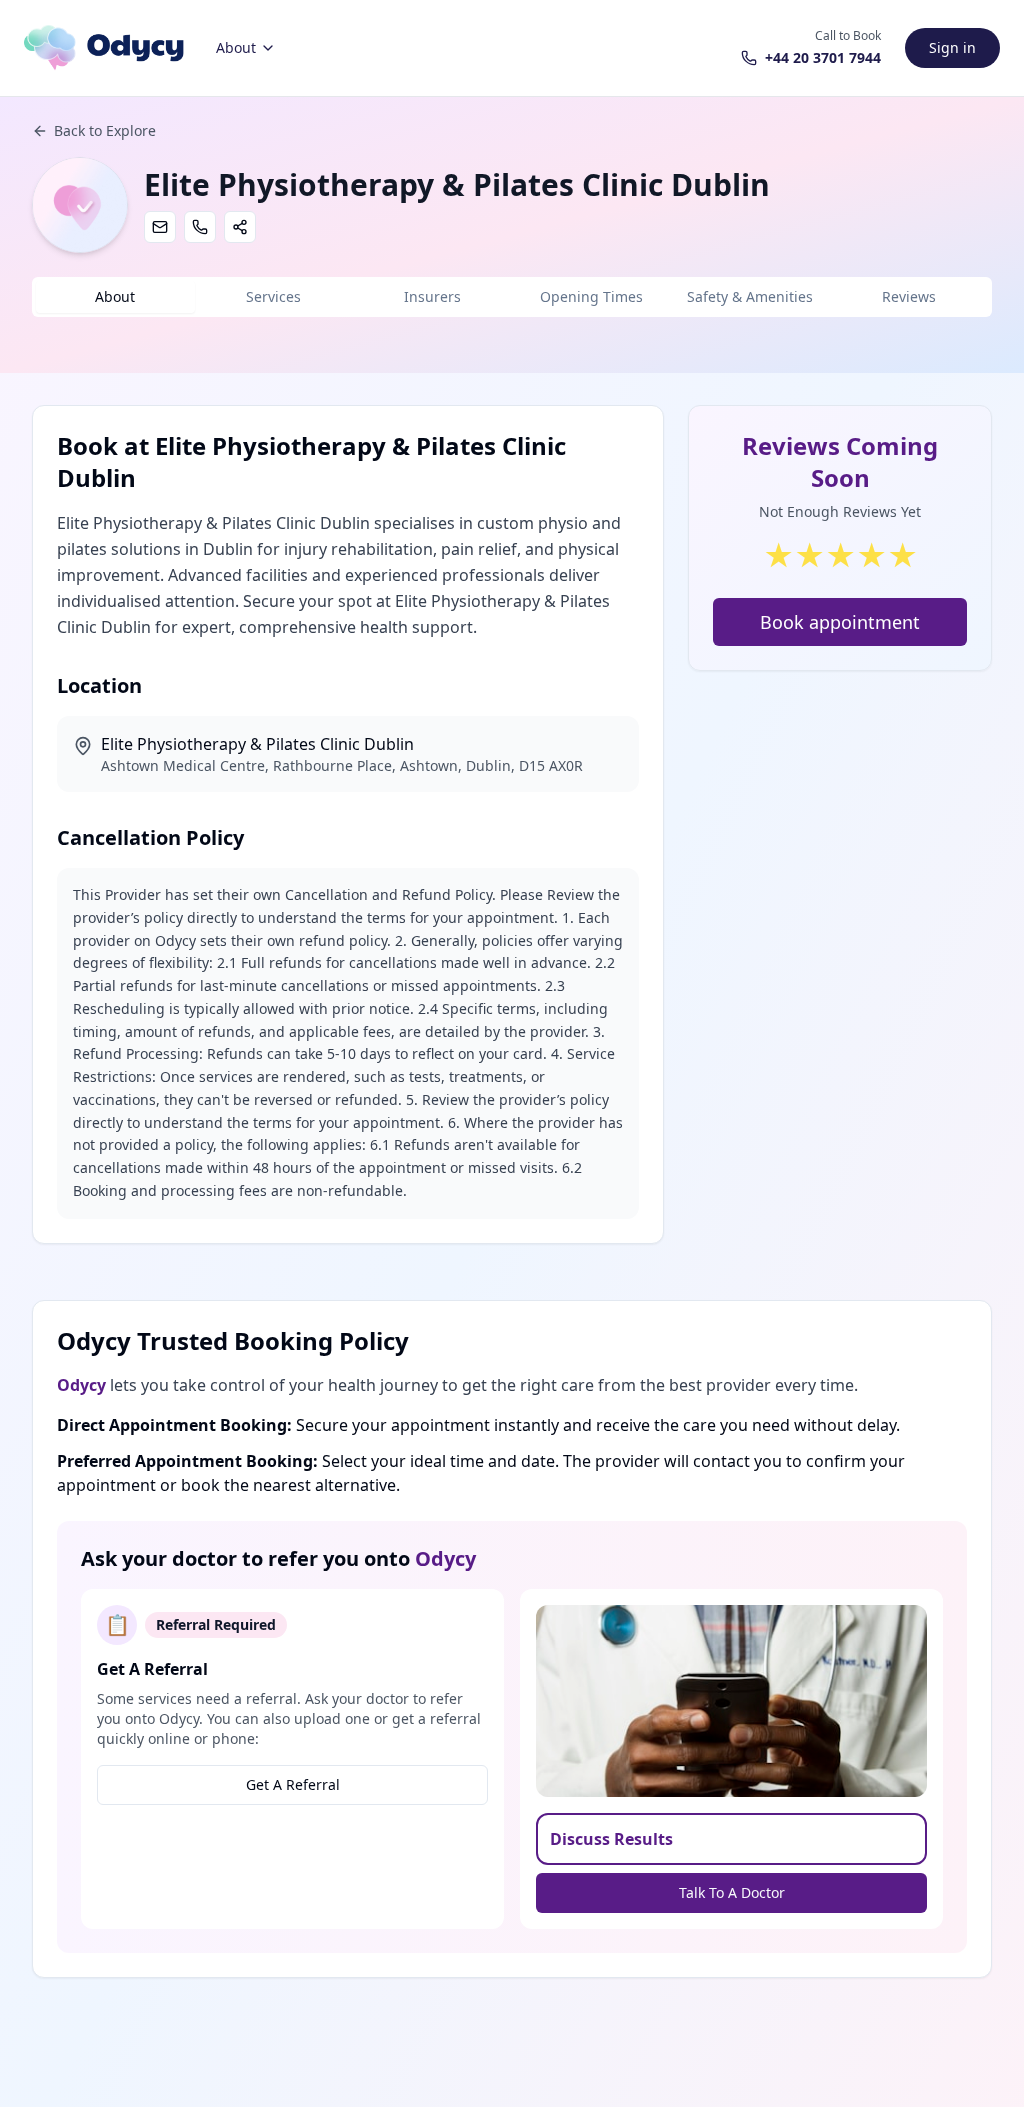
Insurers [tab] (432, 296)
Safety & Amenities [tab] (750, 296)
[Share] (240, 227)
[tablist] (512, 297)
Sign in (952, 47)
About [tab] (115, 296)
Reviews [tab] (909, 296)
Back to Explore (105, 130)
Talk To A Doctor (732, 1892)
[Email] (160, 227)
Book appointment (840, 622)
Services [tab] (273, 296)
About (236, 47)
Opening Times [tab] (591, 296)
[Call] (200, 227)
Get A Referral (293, 1784)
